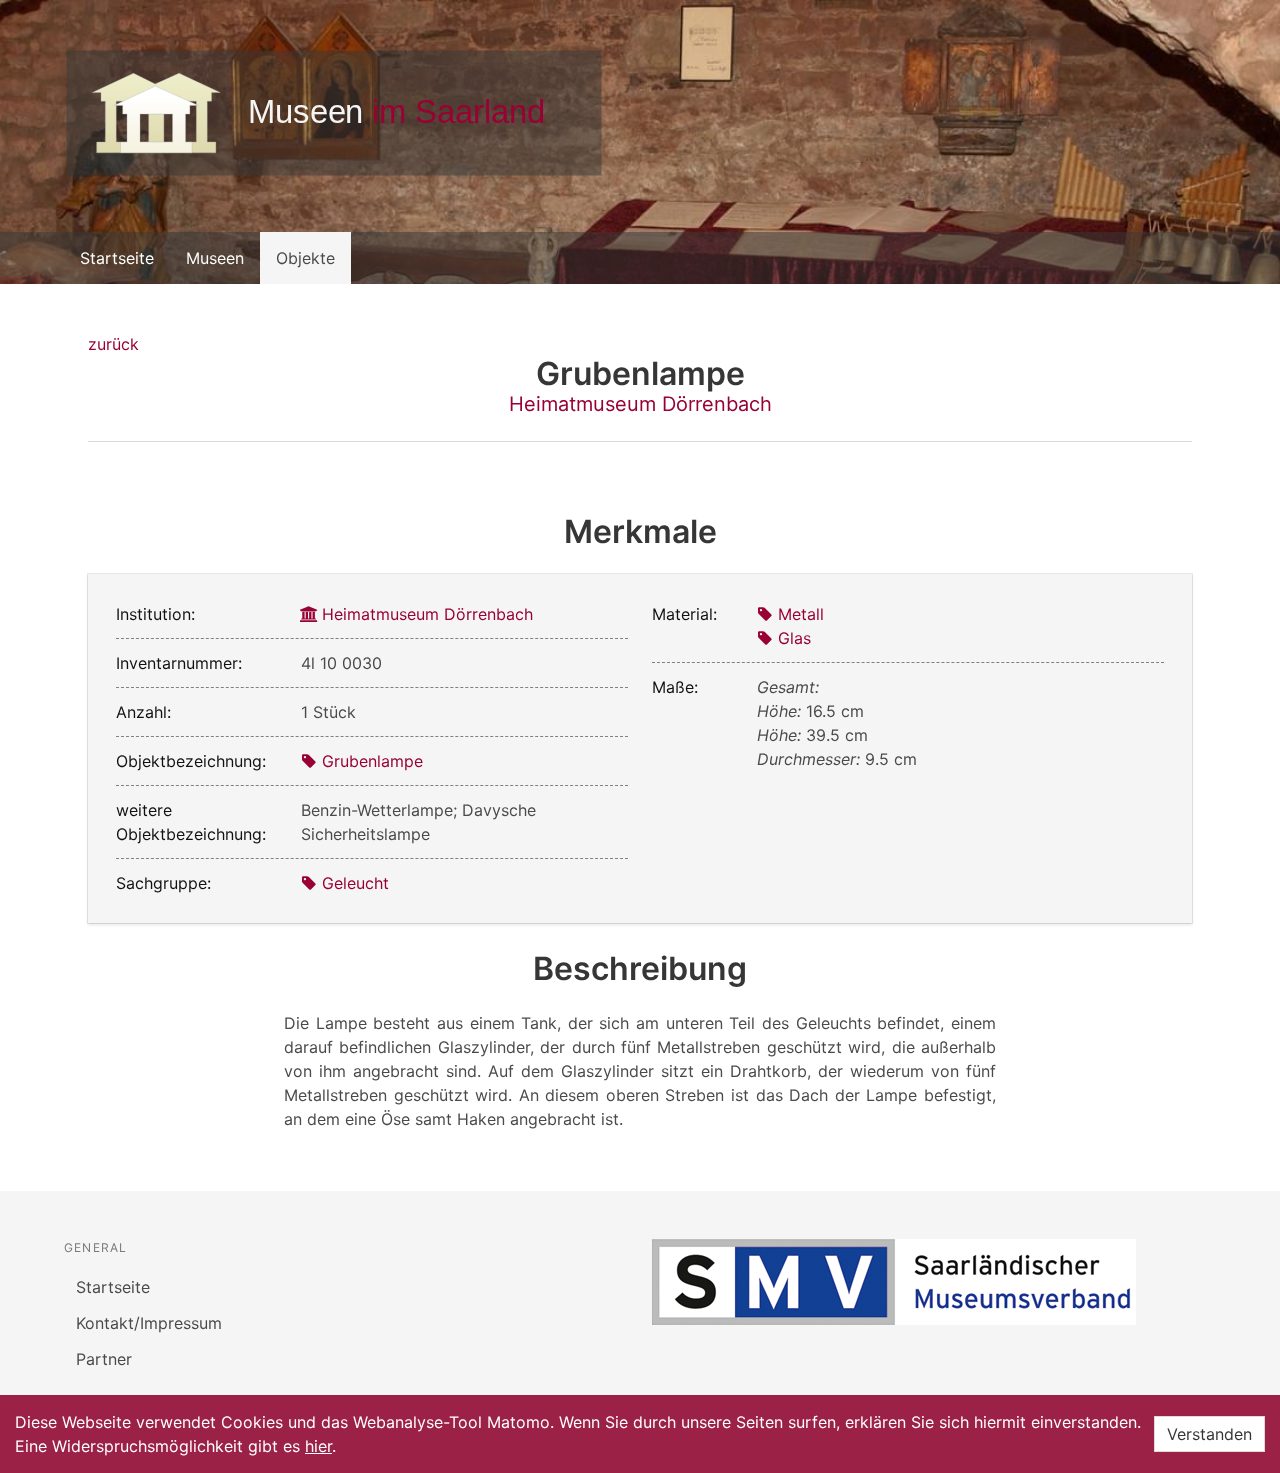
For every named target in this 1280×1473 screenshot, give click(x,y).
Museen (215, 258)
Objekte (305, 258)
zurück (113, 344)
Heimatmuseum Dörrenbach (640, 404)
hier (318, 1446)
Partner (104, 1359)
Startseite (117, 258)
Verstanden (1209, 1434)
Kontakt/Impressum (149, 1323)
